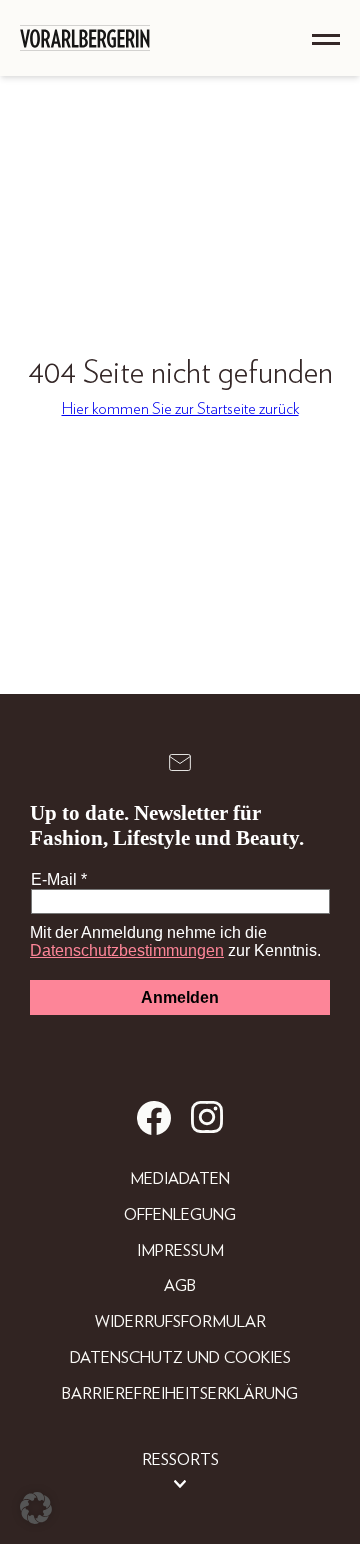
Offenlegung (180, 1215)
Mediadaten (180, 1179)
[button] (36, 1508)
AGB (180, 1286)
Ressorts (180, 1460)
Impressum (180, 1251)
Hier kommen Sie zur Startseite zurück (180, 409)
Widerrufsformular (180, 1322)
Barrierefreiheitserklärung (180, 1394)
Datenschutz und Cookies (180, 1358)
